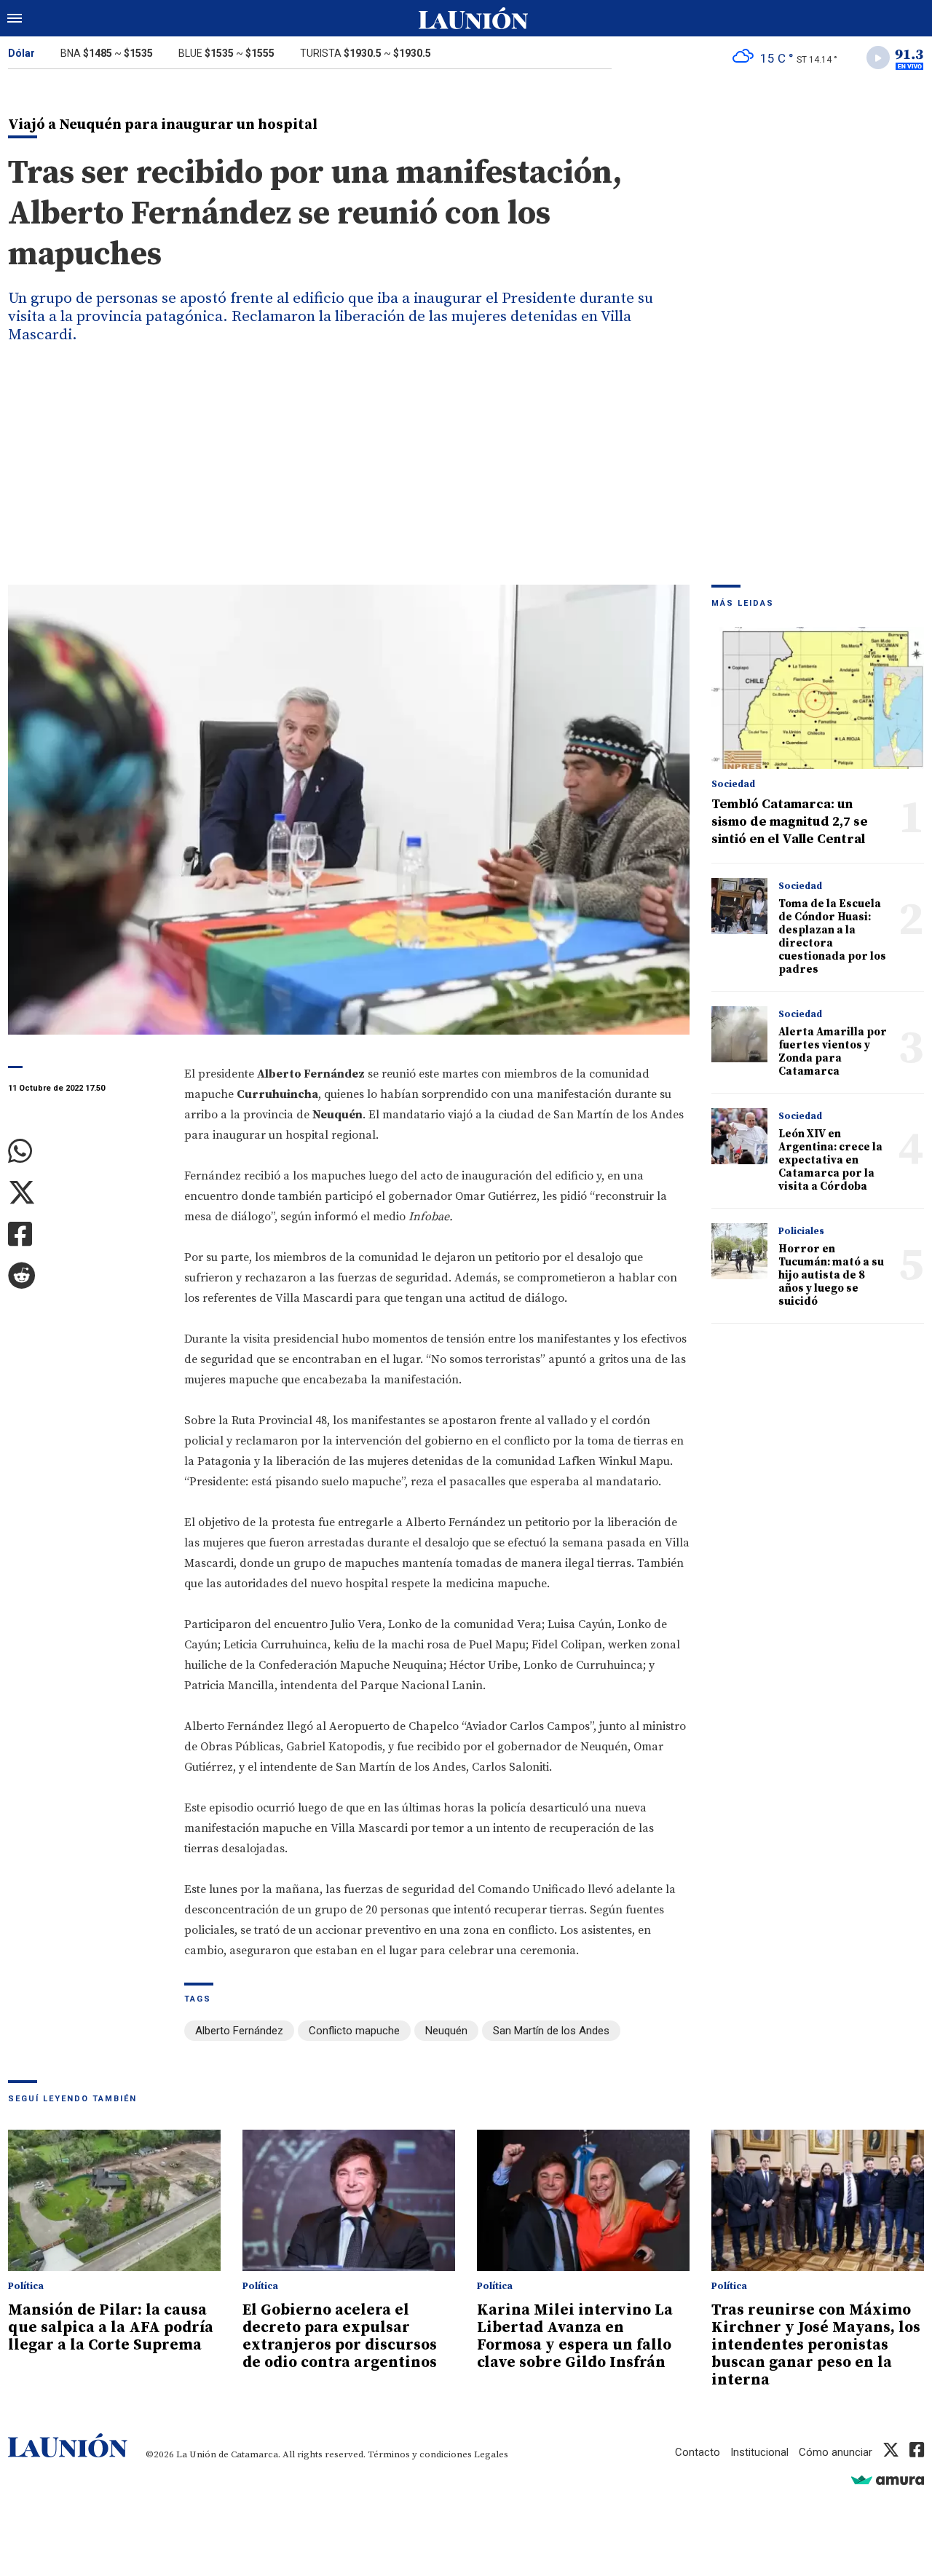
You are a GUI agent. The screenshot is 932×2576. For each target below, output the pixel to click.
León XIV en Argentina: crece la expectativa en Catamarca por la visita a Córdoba (830, 1160)
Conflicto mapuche (354, 2031)
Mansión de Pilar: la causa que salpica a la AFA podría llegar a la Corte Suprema (111, 2328)
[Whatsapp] (85, 1151)
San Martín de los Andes (551, 2031)
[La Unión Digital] (473, 18)
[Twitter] (85, 1193)
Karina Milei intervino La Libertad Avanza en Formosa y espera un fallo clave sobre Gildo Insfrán (575, 2336)
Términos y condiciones (420, 2454)
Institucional (759, 2452)
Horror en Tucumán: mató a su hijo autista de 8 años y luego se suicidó (831, 1275)
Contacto (698, 2452)
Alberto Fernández (239, 2031)
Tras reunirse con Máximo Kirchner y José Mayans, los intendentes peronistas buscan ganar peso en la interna (816, 2345)
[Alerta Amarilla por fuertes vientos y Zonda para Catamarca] (739, 1034)
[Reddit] (85, 1276)
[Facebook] (85, 1234)
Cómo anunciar (836, 2452)
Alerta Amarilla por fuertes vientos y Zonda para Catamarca (833, 1052)
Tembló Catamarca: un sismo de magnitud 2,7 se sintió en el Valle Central (790, 822)
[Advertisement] (466, 475)
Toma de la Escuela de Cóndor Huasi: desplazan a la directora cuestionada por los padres (832, 937)
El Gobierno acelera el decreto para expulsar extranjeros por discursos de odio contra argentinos (340, 2336)
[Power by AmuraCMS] (888, 2480)
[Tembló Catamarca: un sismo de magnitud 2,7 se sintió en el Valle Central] (818, 698)
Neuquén (446, 2031)
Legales (491, 2454)
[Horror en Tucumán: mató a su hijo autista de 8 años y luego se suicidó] (739, 1251)
